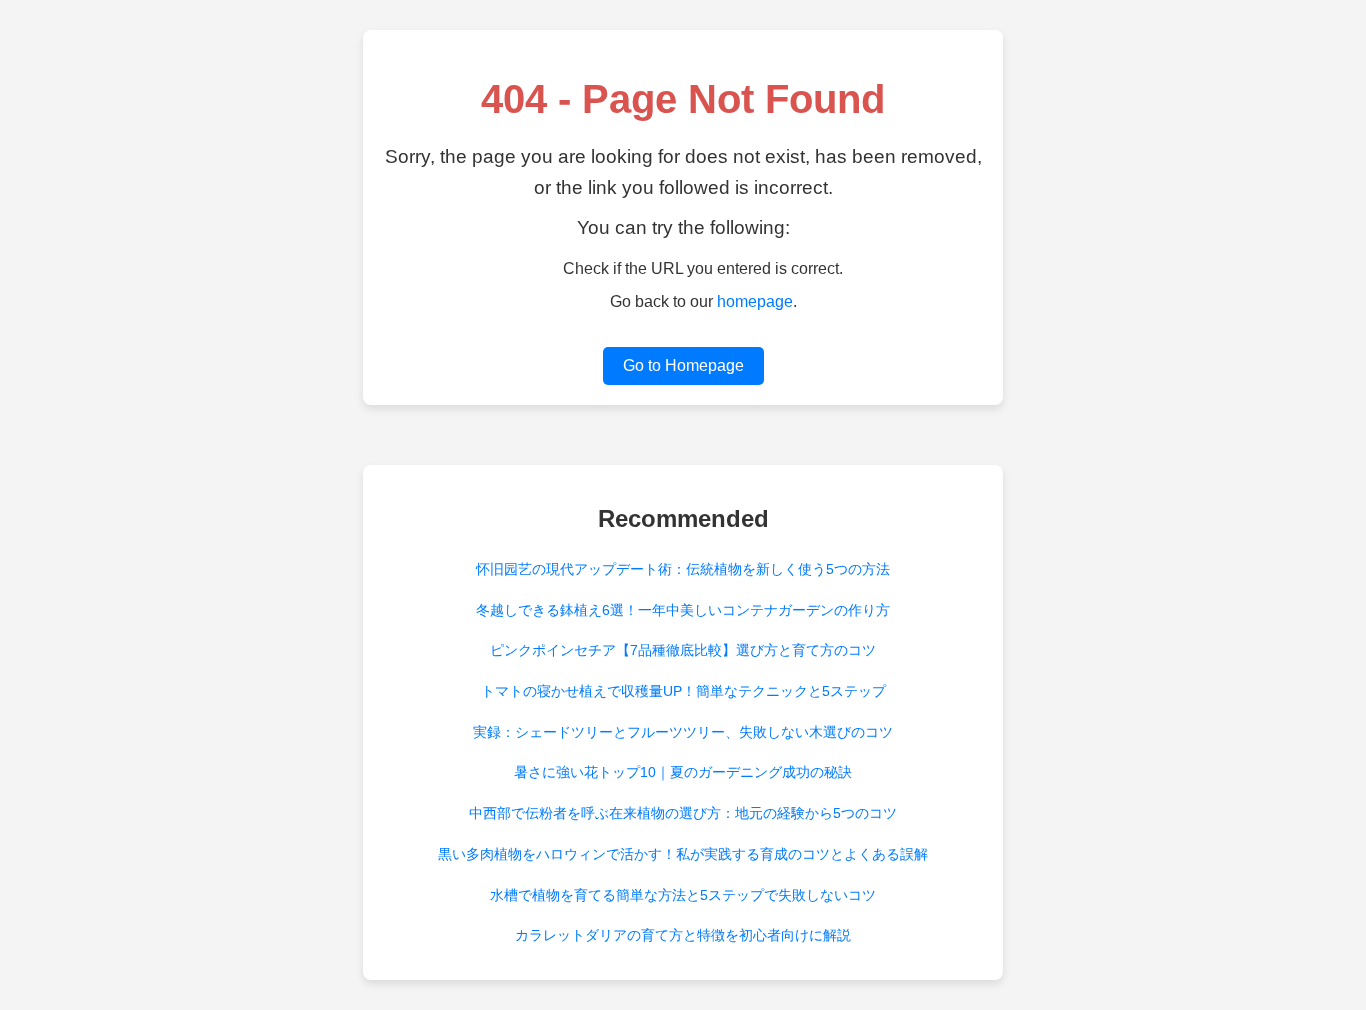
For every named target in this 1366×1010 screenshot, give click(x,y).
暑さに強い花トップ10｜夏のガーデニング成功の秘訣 (683, 772)
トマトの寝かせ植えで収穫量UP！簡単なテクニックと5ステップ (683, 691)
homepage (755, 301)
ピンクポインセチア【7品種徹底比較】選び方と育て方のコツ (683, 650)
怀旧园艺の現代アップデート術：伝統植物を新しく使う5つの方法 (683, 569)
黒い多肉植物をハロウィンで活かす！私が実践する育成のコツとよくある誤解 (683, 854)
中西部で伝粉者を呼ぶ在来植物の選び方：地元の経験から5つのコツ (683, 813)
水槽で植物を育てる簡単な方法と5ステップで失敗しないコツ (683, 895)
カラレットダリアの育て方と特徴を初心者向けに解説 (683, 935)
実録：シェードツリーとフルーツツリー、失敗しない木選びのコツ (683, 732)
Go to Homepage (683, 365)
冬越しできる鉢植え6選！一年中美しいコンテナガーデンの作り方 (683, 610)
